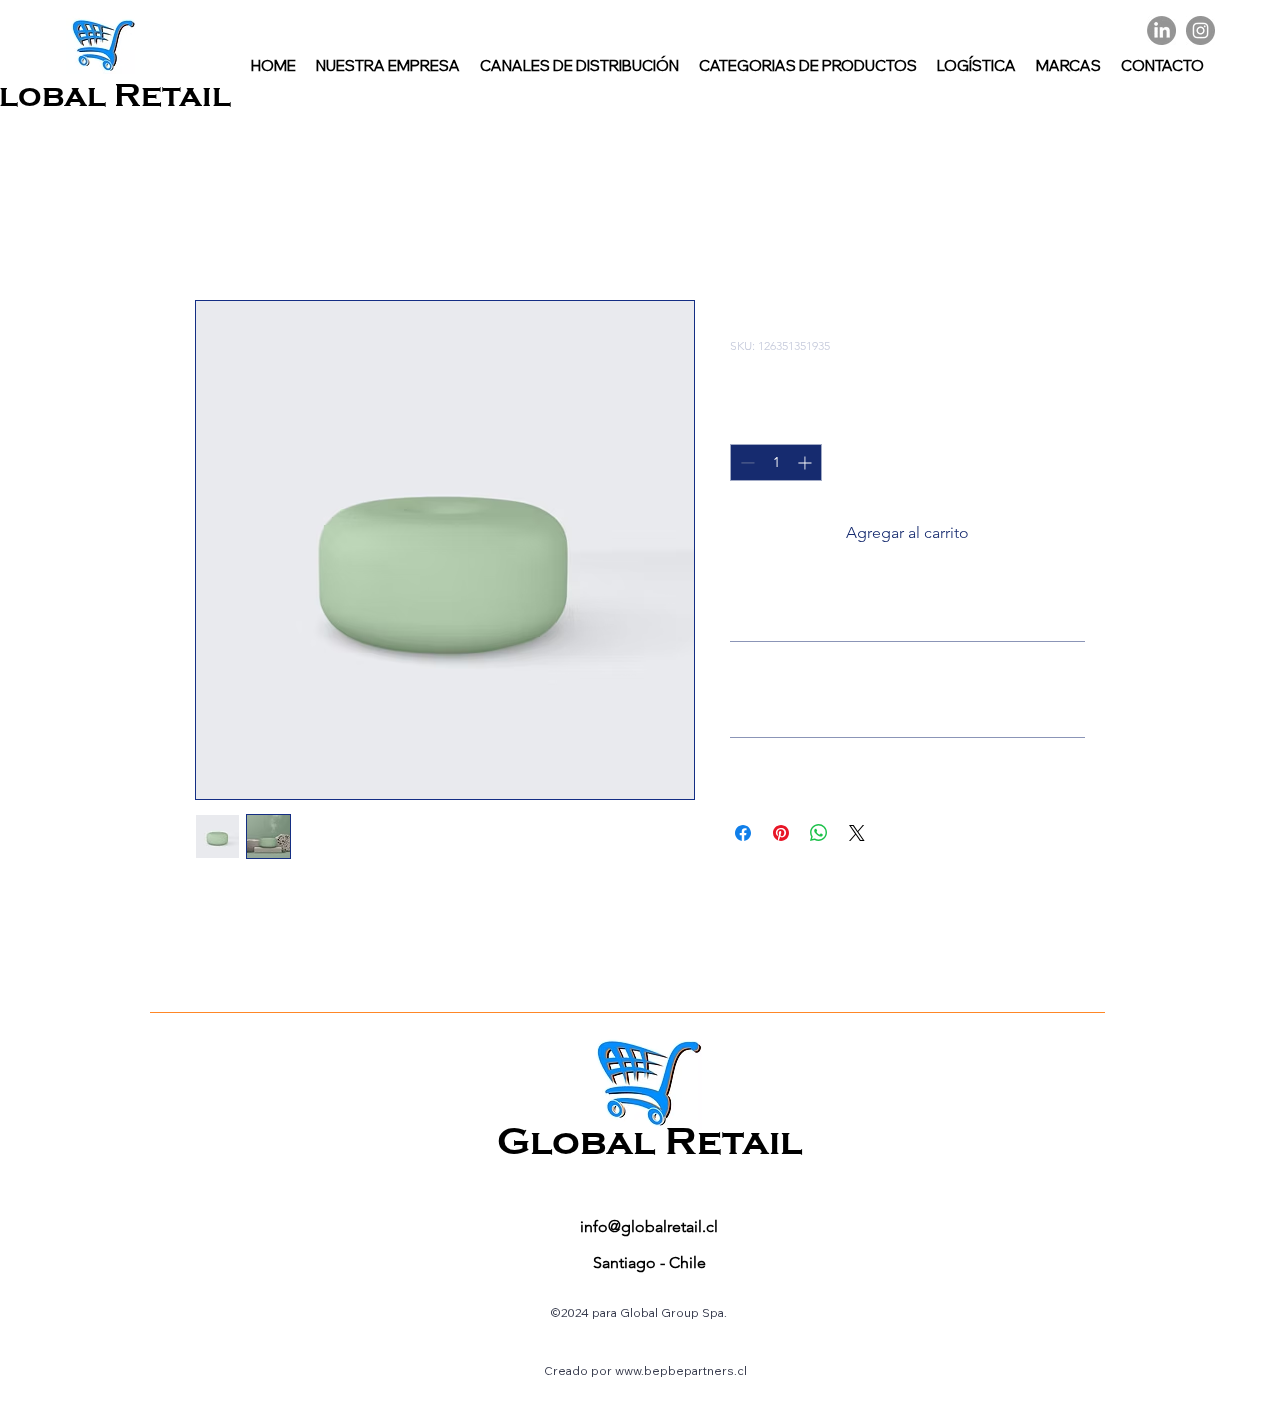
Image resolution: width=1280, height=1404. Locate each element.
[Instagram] (1200, 30)
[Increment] (806, 462)
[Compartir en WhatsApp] (819, 833)
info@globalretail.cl (649, 1226)
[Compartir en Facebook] (743, 833)
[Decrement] (745, 462)
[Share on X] (857, 833)
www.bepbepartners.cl (681, 1370)
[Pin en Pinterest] (781, 833)
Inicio (214, 227)
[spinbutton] (776, 462)
